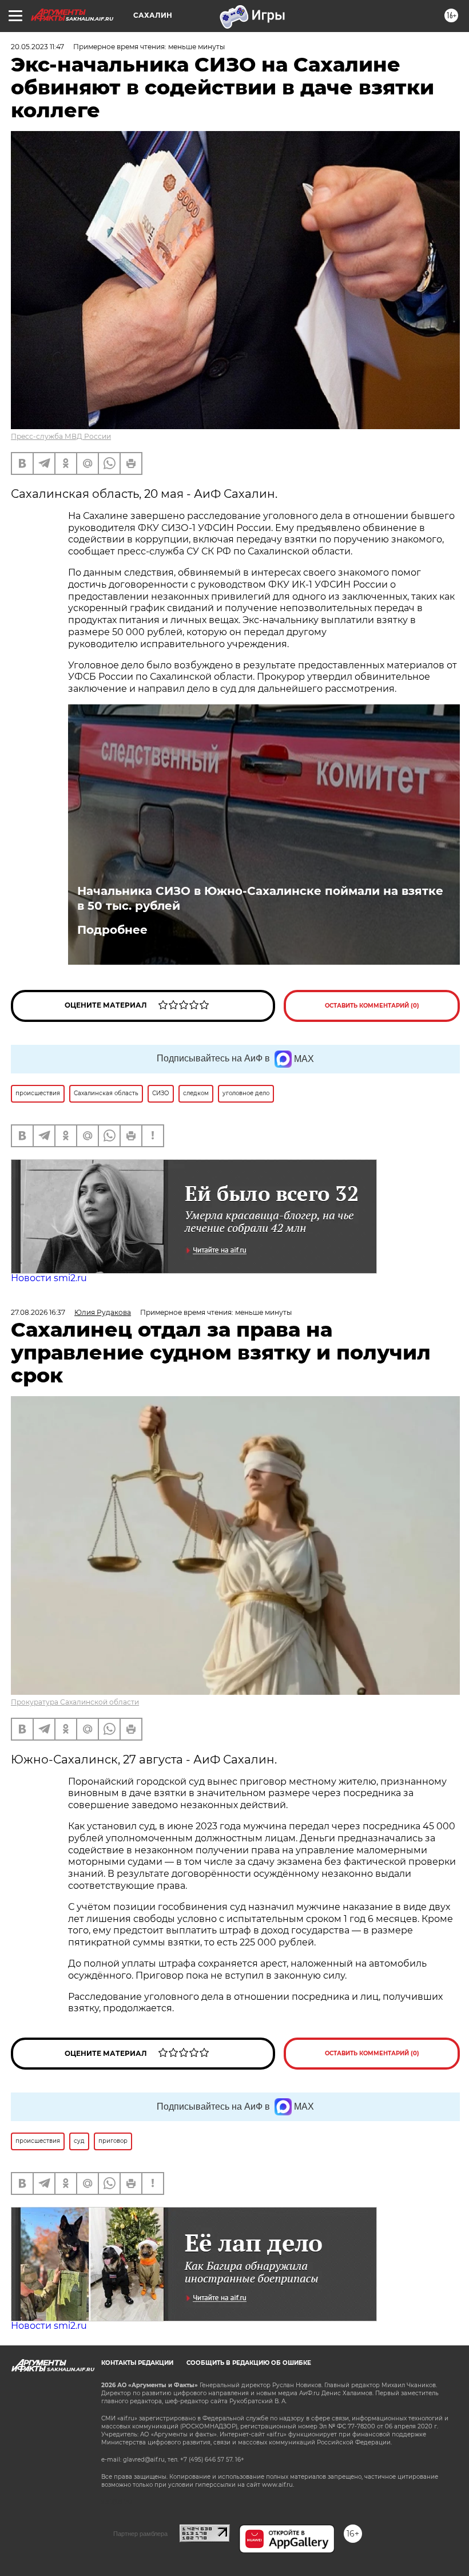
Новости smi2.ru (49, 1278)
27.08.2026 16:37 (38, 1312)
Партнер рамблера (140, 2534)
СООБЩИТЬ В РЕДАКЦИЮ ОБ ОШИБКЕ (249, 2363)
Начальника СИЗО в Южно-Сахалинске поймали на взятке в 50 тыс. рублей (260, 898)
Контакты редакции (137, 2363)
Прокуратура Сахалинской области (75, 1702)
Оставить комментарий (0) (372, 1006)
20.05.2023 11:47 (37, 47)
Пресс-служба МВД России (61, 436)
